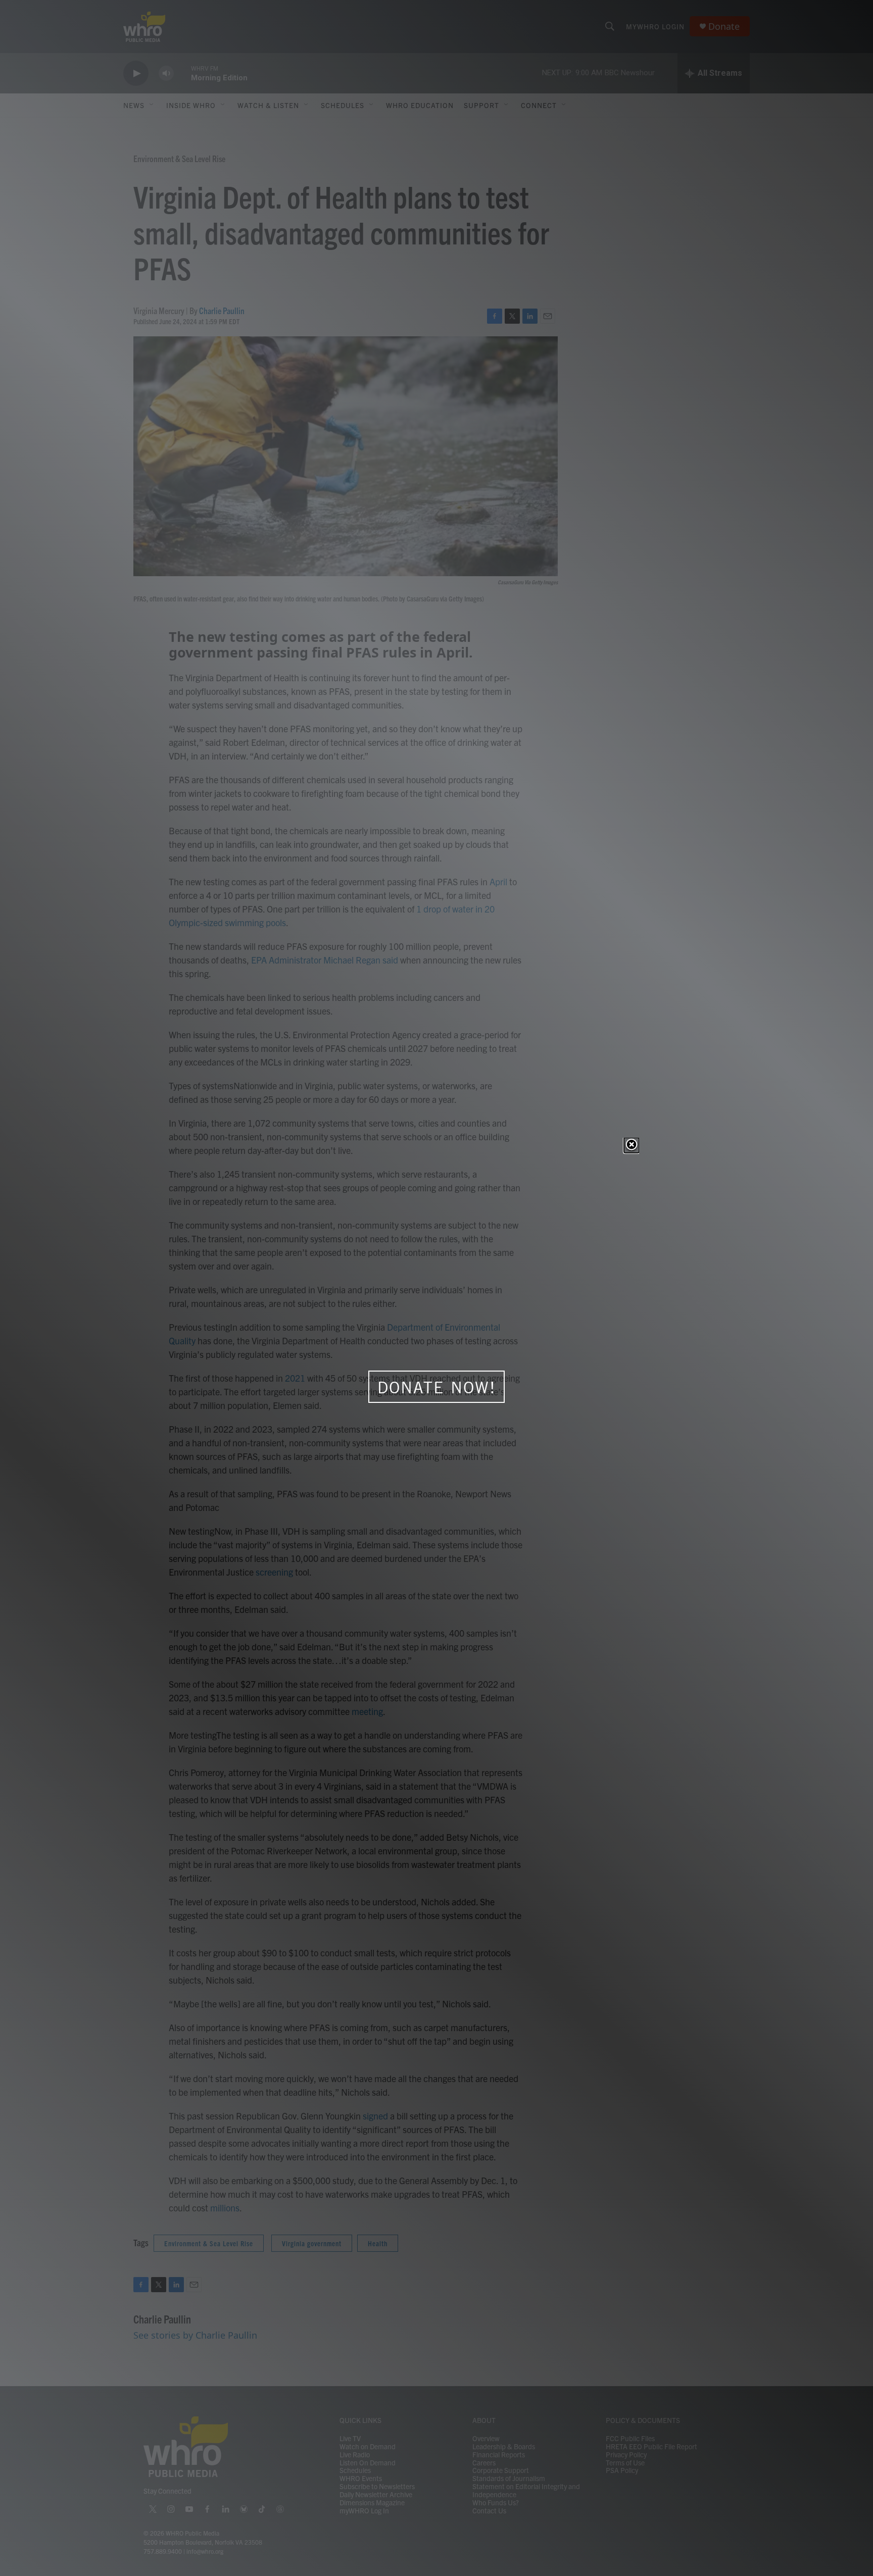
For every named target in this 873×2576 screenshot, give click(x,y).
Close (632, 1145)
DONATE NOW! (437, 1387)
